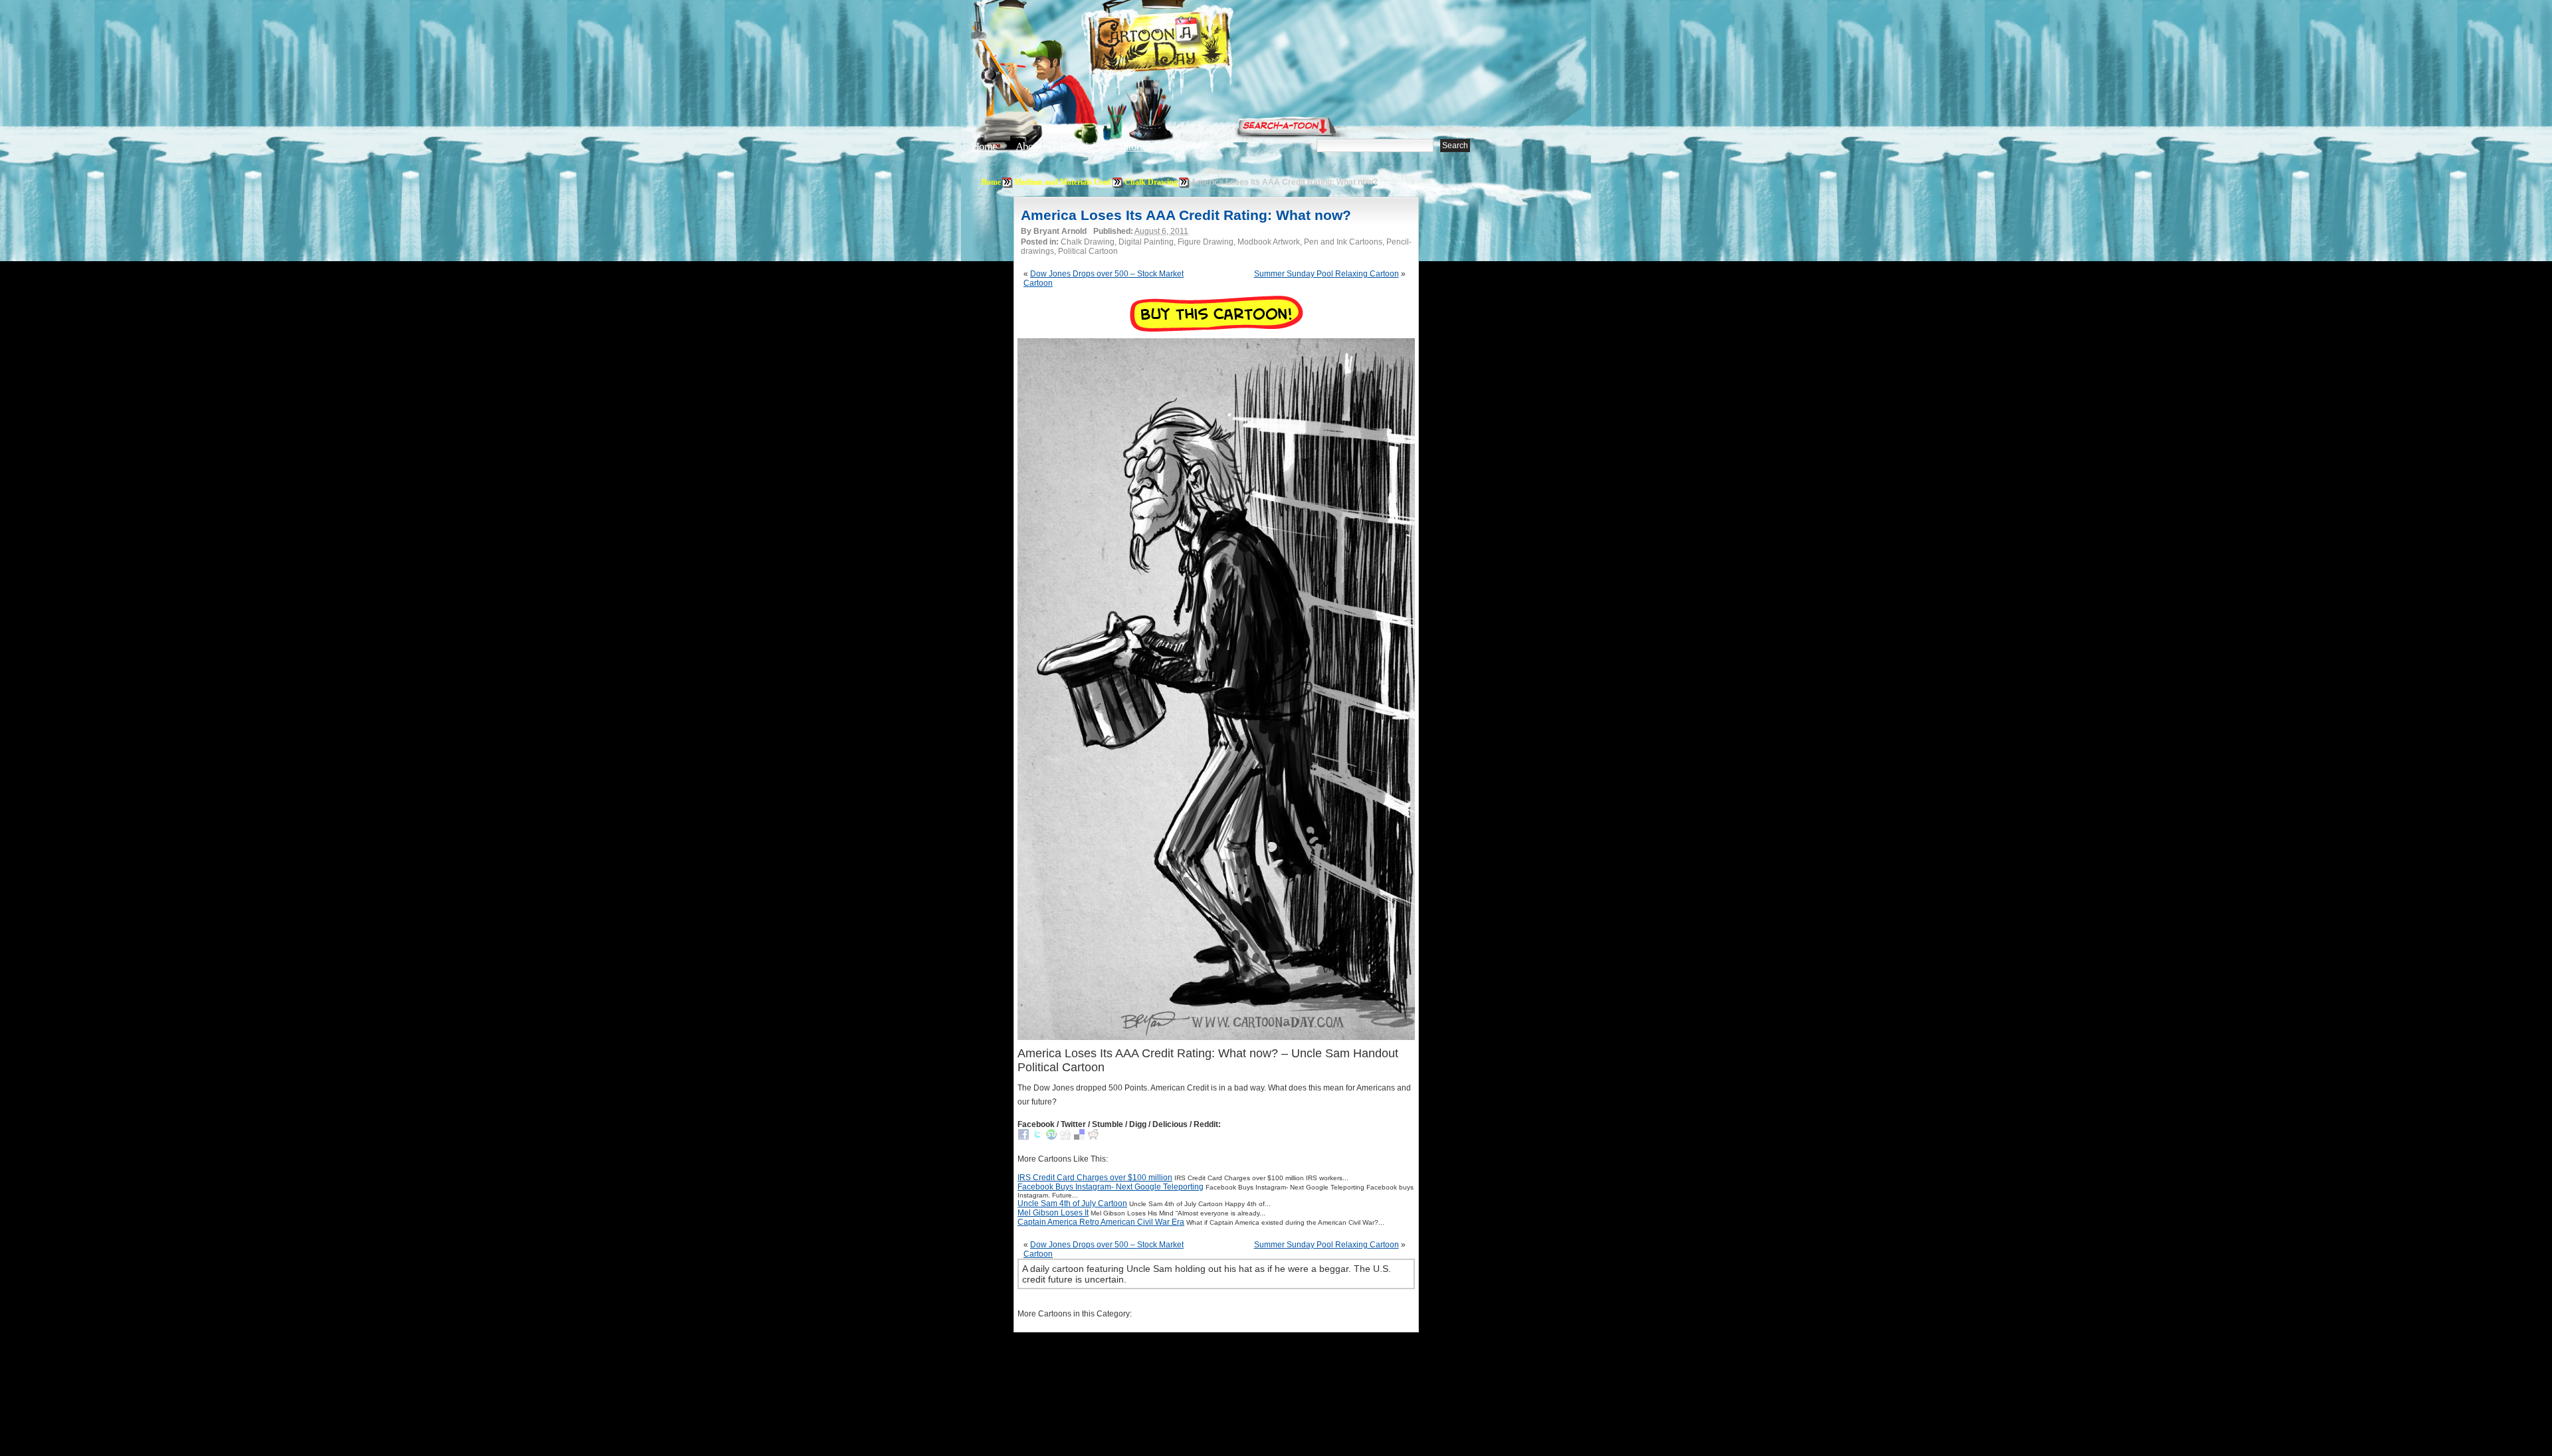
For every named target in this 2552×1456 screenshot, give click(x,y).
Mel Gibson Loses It (1053, 1213)
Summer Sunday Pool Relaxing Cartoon (1327, 274)
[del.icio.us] (1079, 1137)
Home (984, 147)
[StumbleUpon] (1051, 1137)
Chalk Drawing (1151, 182)
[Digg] (1065, 1137)
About (1028, 147)
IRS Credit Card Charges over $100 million (1095, 1178)
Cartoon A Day (1192, 44)
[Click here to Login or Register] (1497, 123)
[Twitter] (1037, 1137)
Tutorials (1136, 147)
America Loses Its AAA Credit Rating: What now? (1186, 215)
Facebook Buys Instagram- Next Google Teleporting (1111, 1187)
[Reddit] (1093, 1137)
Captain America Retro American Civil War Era (1101, 1222)
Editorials (1080, 147)
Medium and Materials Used (1063, 182)
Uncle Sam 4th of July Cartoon (1072, 1203)
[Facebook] (1023, 1137)
